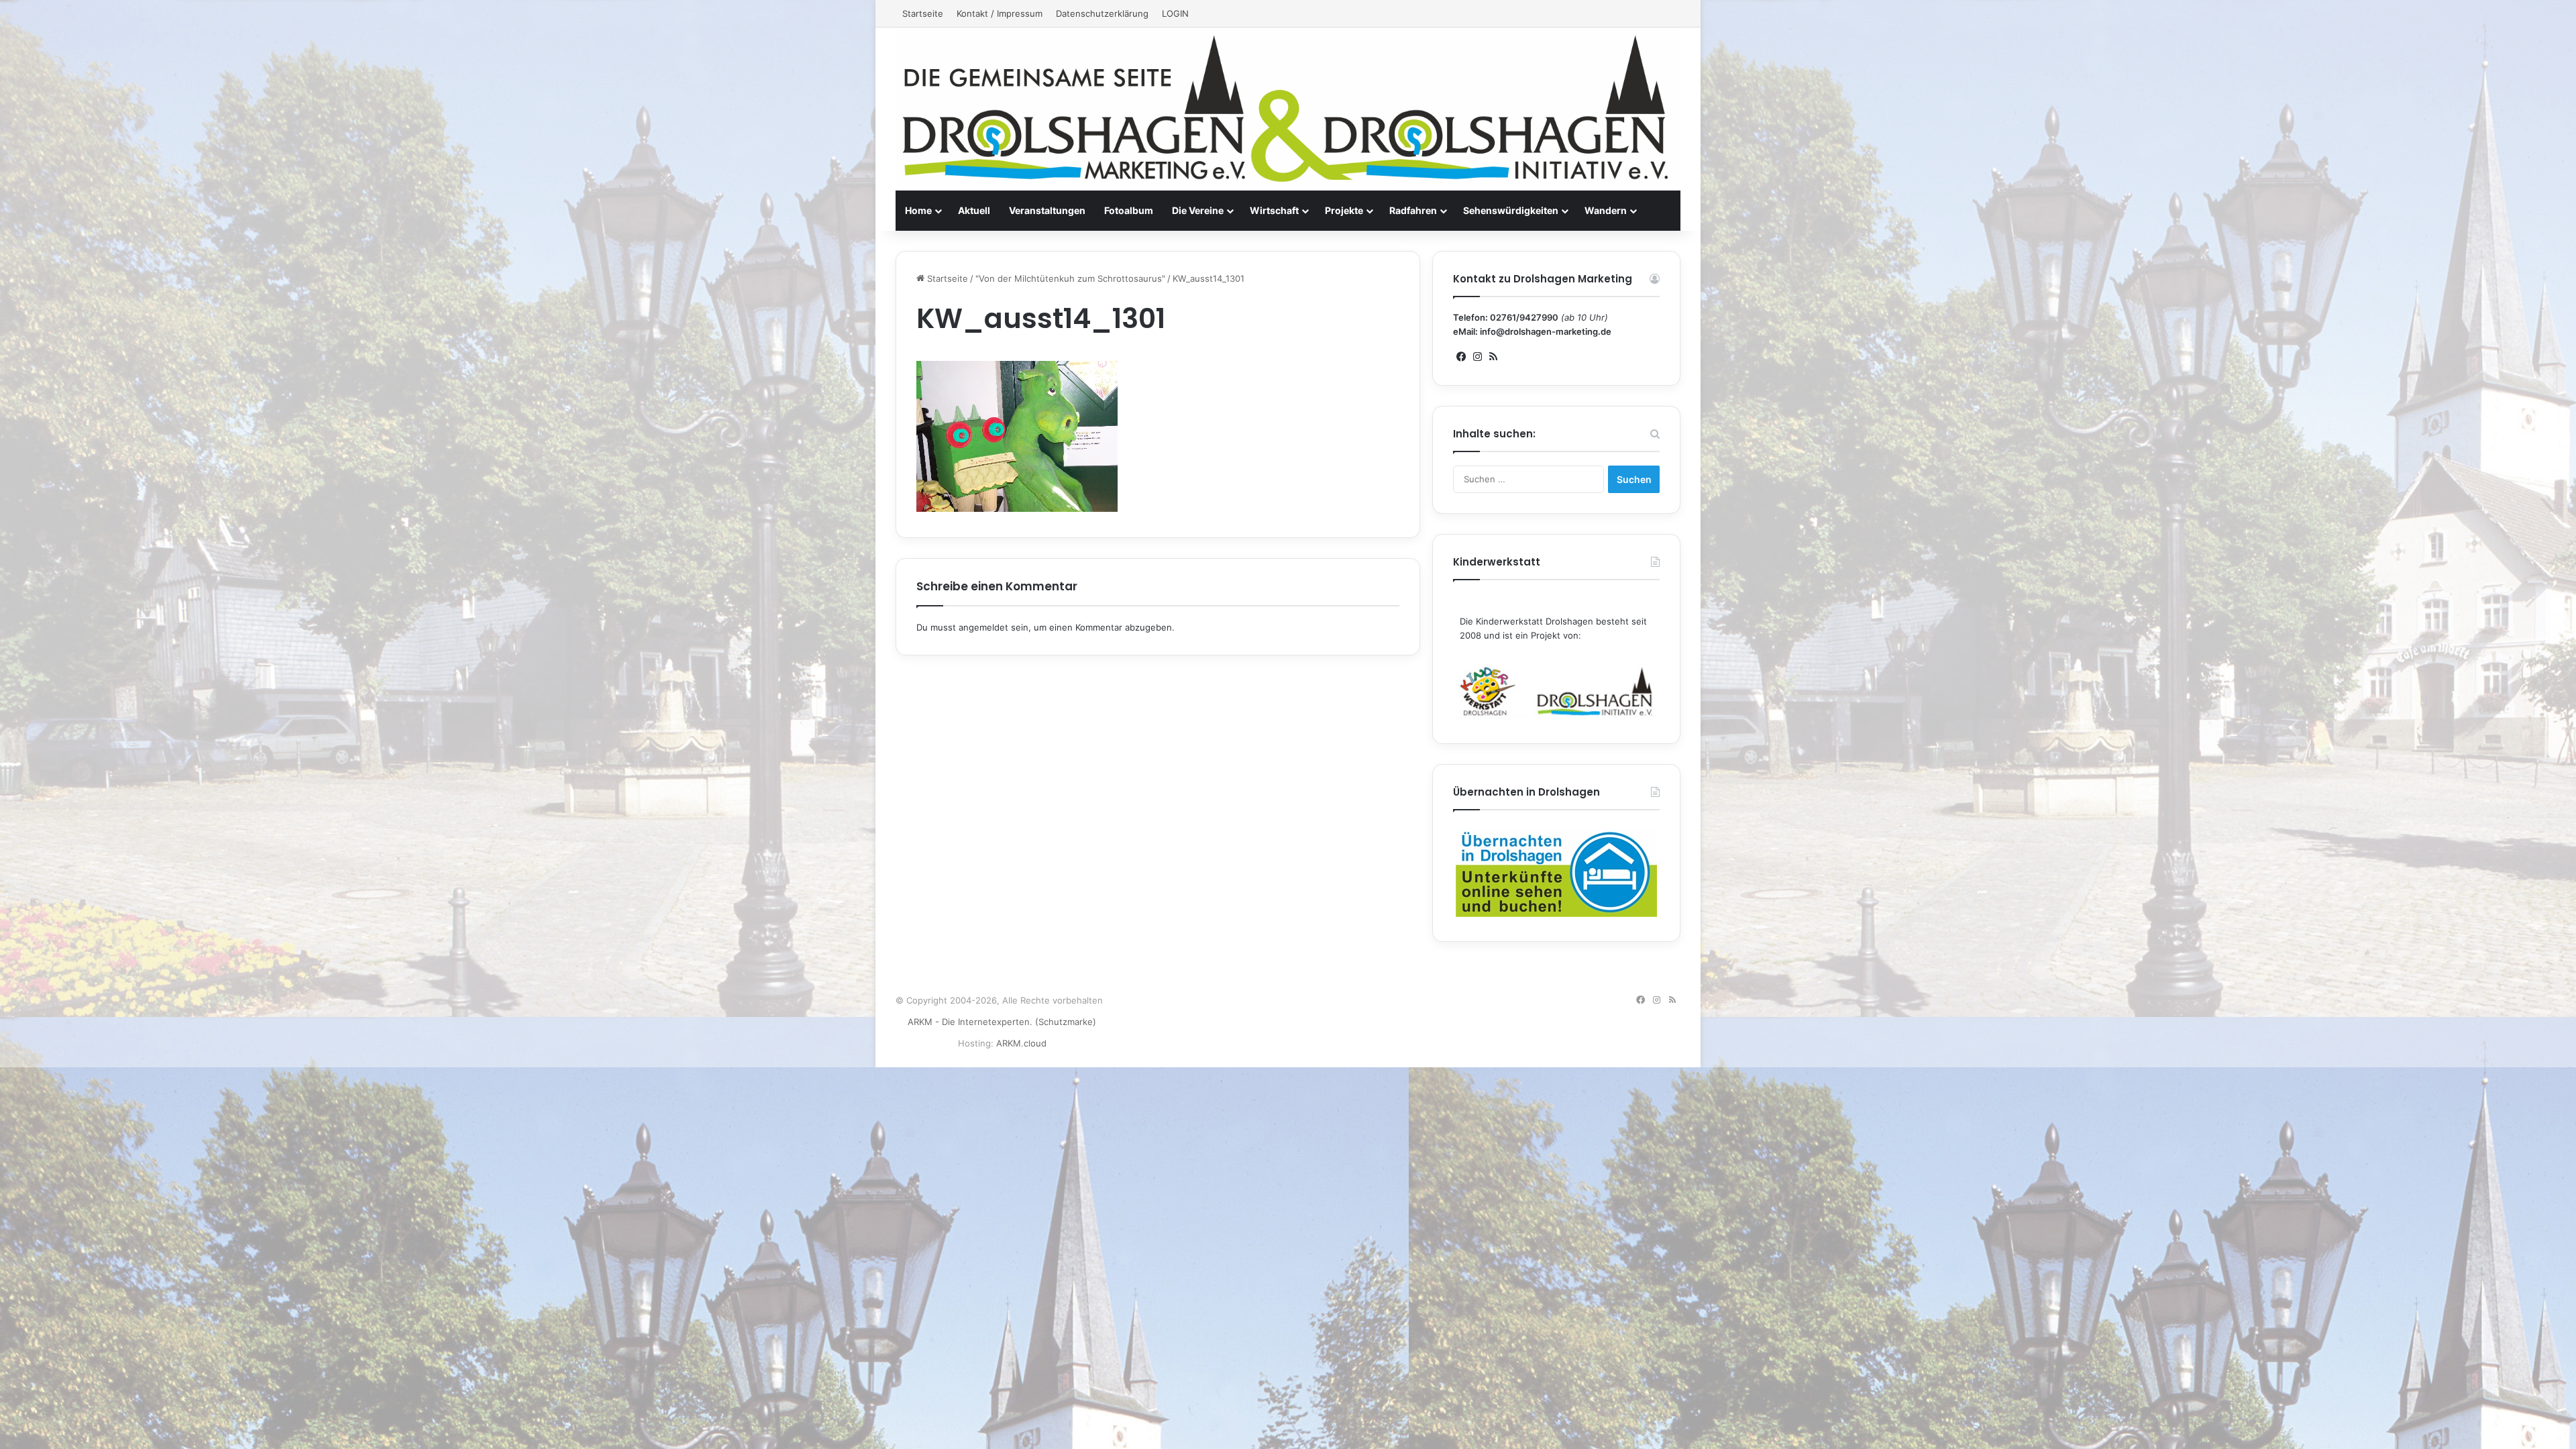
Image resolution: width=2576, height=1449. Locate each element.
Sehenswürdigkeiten (1511, 210)
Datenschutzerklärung (1102, 13)
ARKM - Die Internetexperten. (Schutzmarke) (1002, 1022)
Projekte (1344, 210)
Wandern (1606, 210)
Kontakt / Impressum (1000, 13)
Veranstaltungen (1047, 210)
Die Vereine (1198, 210)
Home (918, 210)
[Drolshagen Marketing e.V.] (1288, 109)
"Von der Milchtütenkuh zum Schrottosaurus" (1070, 278)
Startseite (923, 13)
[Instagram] (1477, 357)
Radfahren (1413, 210)
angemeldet (983, 627)
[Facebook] (1461, 357)
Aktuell (974, 210)
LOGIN (1175, 13)
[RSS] (1493, 357)
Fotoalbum (1129, 210)
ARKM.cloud (1021, 1043)
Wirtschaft (1274, 210)
